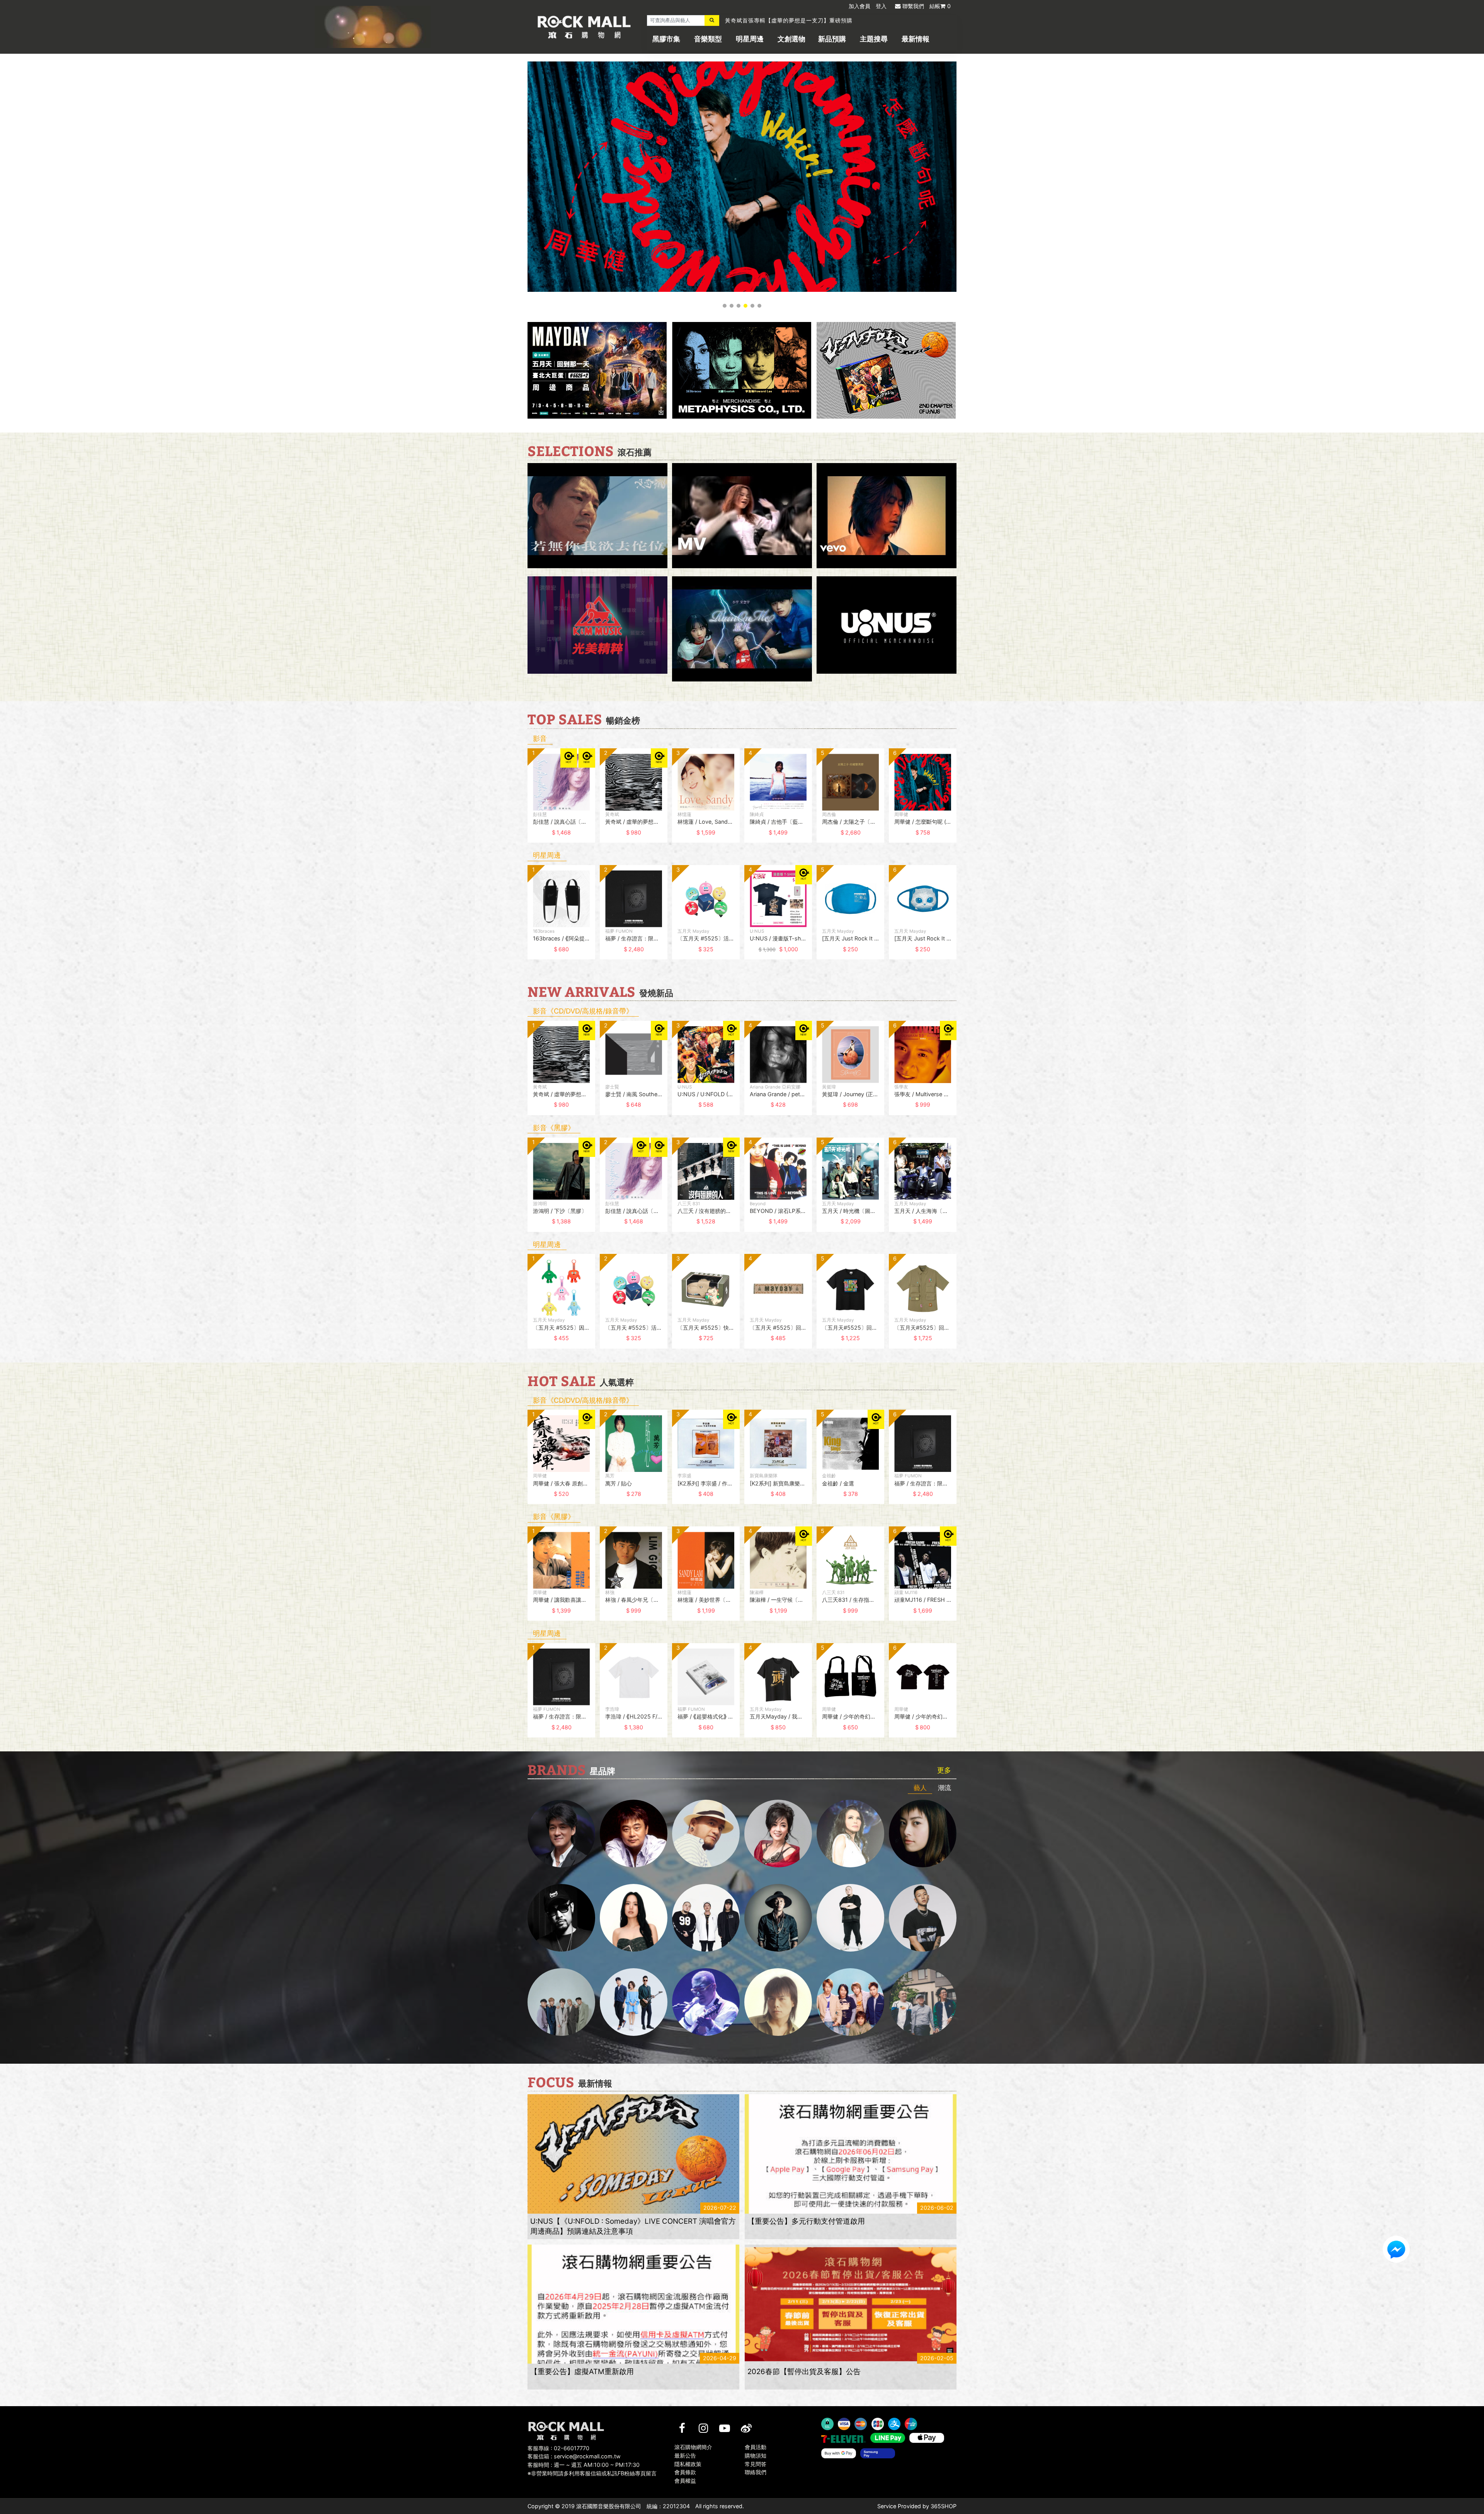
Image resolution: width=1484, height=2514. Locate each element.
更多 (944, 1770)
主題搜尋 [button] (874, 39)
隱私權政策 (688, 2464)
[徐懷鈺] (923, 1834)
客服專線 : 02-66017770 (558, 2448)
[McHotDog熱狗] (561, 1918)
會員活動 (756, 2447)
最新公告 (685, 2455)
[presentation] (520, 801)
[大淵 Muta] (850, 1918)
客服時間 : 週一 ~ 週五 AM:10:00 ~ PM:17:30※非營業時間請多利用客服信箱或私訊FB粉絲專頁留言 (592, 2469)
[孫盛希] (634, 1918)
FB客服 (1396, 2249)
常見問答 (756, 2464)
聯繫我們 (913, 6)
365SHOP (944, 2506)
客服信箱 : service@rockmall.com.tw (574, 2456)
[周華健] (561, 1834)
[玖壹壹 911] (923, 2002)
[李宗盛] (706, 2002)
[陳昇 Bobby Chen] (634, 1834)
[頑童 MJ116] (706, 1918)
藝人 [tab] (920, 1788)
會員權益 (685, 2481)
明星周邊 (750, 39)
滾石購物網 (584, 27)
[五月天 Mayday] (850, 2002)
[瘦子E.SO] (923, 1918)
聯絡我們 (756, 2472)
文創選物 (791, 39)
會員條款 (685, 2472)
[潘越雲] (850, 1834)
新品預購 (832, 39)
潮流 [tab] (945, 1788)
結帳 (940, 6)
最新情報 (916, 39)
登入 (881, 6)
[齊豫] (778, 1834)
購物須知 (756, 2455)
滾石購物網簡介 (693, 2447)
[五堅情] (561, 2002)
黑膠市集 (666, 39)
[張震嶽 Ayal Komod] (706, 1834)
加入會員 (859, 6)
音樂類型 (708, 39)
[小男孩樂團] (634, 2002)
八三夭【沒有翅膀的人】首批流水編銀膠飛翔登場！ (792, 20)
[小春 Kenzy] (778, 1918)
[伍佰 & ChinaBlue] (778, 2002)
